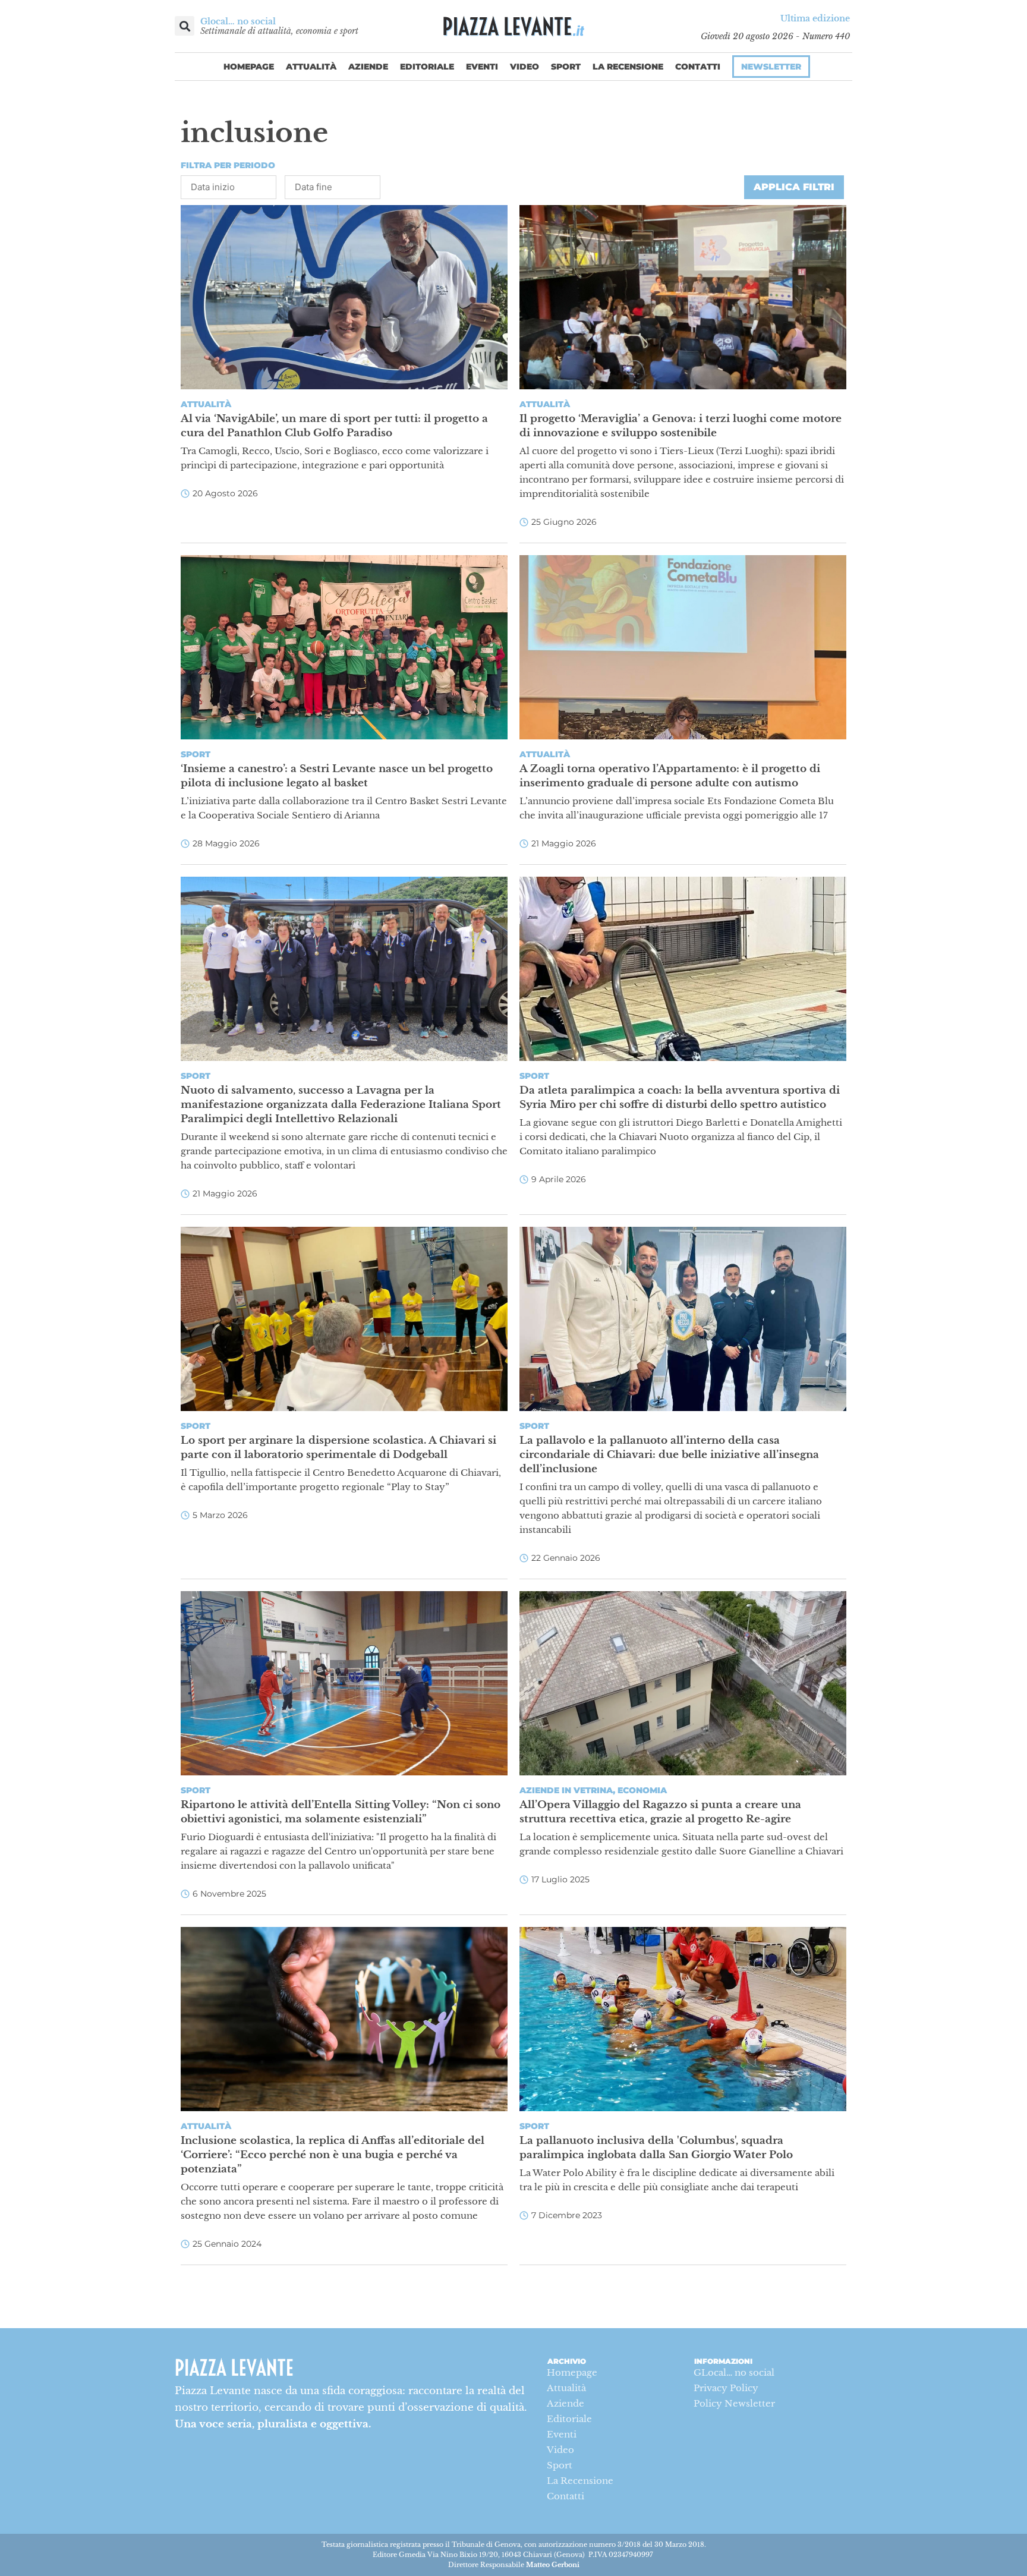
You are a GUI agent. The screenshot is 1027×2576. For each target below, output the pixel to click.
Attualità (311, 67)
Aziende (368, 67)
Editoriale (427, 67)
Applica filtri (794, 187)
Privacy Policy (726, 2388)
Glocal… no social (238, 21)
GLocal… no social (734, 2372)
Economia (642, 1790)
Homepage (249, 67)
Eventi (482, 67)
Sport (566, 67)
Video (524, 67)
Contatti (698, 67)
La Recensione (628, 67)
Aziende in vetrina (566, 1790)
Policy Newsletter (734, 2403)
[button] (185, 26)
